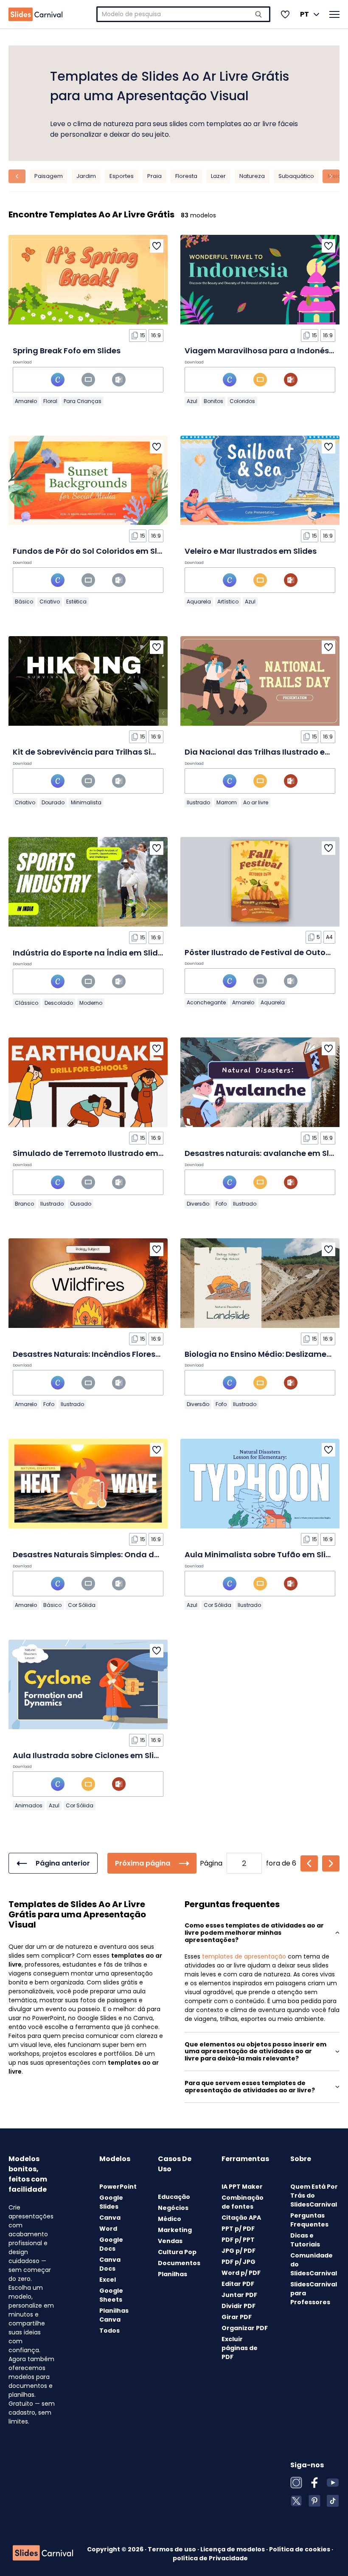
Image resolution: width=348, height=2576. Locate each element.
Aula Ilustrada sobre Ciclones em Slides (90, 1755)
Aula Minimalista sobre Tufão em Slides (262, 1554)
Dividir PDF (239, 2306)
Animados (29, 1805)
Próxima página (143, 1863)
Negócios (173, 2208)
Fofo (221, 1204)
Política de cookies (300, 2549)
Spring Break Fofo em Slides (67, 351)
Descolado (59, 1003)
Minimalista (86, 802)
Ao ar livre (256, 802)
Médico (170, 2219)
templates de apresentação (244, 1956)
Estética (76, 602)
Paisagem (49, 176)
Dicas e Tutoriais (305, 2240)
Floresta (186, 176)
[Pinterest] (314, 2501)
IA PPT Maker (242, 2187)
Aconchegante (206, 1002)
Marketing (175, 2230)
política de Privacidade (210, 2558)
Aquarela (199, 602)
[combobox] (183, 14)
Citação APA (241, 2218)
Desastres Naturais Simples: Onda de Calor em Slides (117, 1554)
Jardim (86, 176)
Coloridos (242, 401)
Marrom (227, 802)
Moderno (91, 1003)
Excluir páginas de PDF (240, 2348)
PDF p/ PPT (238, 2240)
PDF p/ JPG (239, 2262)
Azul (192, 401)
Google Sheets (111, 2295)
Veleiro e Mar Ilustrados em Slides (251, 551)
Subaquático (296, 176)
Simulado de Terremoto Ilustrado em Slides (98, 1153)
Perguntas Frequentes (309, 2220)
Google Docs (111, 2244)
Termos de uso (173, 2549)
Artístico (228, 602)
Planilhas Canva (114, 2315)
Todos (109, 2331)
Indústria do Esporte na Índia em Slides (90, 953)
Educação (174, 2197)
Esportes (122, 176)
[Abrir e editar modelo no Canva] (58, 380)
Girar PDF (237, 2317)
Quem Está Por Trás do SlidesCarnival (314, 2196)
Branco (24, 1204)
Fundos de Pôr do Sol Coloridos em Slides (93, 551)
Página (211, 1863)
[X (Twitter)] (296, 2501)
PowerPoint (118, 2187)
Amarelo (26, 401)
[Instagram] (296, 2483)
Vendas (170, 2241)
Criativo (50, 602)
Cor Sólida (82, 1605)
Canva (110, 2218)
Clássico (27, 1003)
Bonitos (213, 401)
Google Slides (111, 2202)
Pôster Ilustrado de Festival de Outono (260, 952)
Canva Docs (110, 2264)
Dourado (53, 802)
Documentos (179, 2263)
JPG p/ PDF (239, 2251)
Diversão (198, 1204)
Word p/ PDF (241, 2273)
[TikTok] (333, 2501)
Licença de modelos (233, 2549)
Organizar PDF (245, 2328)
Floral (50, 401)
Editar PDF (238, 2284)
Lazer (218, 176)
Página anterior (63, 1863)
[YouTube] (333, 2483)
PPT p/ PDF (238, 2229)
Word (108, 2229)
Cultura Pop (177, 2252)
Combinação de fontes (243, 2202)
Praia (154, 176)
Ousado (81, 1204)
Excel (108, 2280)
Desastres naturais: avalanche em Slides (265, 1153)
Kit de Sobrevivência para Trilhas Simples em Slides (114, 752)
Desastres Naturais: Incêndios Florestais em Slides (111, 1354)
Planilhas (173, 2274)
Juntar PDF (239, 2295)
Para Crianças (83, 401)
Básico (24, 602)
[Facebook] (314, 2483)
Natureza (252, 176)
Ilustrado (198, 802)
